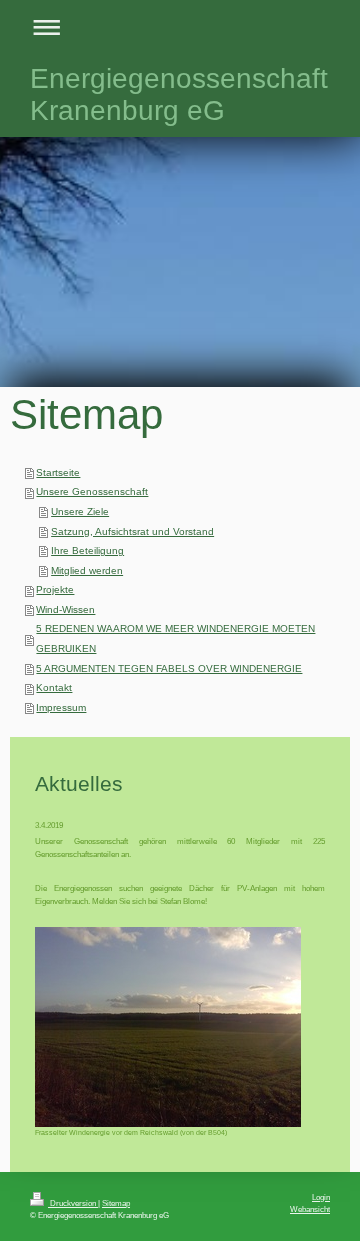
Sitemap (116, 1203)
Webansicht (310, 1209)
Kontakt (54, 687)
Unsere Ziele (80, 511)
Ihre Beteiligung (87, 550)
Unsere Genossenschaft (92, 491)
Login (321, 1197)
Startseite (58, 472)
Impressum (61, 707)
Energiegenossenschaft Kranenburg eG (179, 94)
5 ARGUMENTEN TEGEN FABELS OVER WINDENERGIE (169, 668)
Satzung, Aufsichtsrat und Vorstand (132, 531)
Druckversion (73, 1203)
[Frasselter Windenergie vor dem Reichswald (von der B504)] (168, 1027)
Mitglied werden (87, 570)
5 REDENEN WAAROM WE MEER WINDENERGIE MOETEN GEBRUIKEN (175, 638)
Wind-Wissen (65, 609)
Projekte (55, 589)
